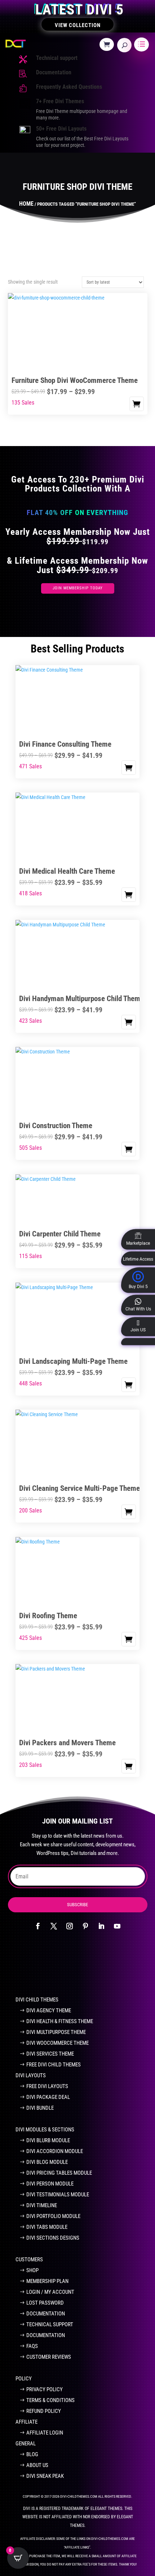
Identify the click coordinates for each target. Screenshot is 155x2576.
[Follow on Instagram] (70, 1926)
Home (26, 204)
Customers (29, 2260)
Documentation (54, 72)
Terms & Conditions (50, 2400)
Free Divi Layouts (47, 2086)
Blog (32, 2454)
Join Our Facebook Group (73, 1967)
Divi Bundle (40, 2108)
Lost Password (45, 2303)
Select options (137, 404)
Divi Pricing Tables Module (59, 2173)
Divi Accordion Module (55, 2151)
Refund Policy (44, 2411)
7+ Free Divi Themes (60, 101)
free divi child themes (54, 2065)
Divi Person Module (50, 2184)
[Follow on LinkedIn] (101, 1926)
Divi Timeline (42, 2205)
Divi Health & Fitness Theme (60, 2021)
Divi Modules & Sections (45, 2130)
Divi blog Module (47, 2162)
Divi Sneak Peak (45, 2476)
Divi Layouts (31, 2075)
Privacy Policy (45, 2389)
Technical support (57, 58)
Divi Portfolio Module (53, 2216)
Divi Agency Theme (49, 2010)
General (26, 2444)
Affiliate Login (45, 2433)
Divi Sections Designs (53, 2238)
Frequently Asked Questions (69, 87)
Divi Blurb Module (48, 2140)
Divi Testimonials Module (58, 2195)
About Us (37, 2465)
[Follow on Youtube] (117, 1926)
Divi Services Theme (50, 2054)
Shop (32, 2270)
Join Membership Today (78, 588)
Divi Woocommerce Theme (57, 2043)
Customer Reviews (49, 2357)
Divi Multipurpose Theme (56, 2032)
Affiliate (26, 2422)
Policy (24, 2379)
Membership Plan (47, 2281)
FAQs (32, 2346)
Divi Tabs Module (47, 2227)
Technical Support (50, 2324)
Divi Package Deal (48, 2097)
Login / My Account (50, 2292)
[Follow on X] (54, 1926)
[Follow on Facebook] (38, 1926)
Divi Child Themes (37, 2000)
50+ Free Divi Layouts (61, 129)
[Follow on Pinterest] (85, 1926)
